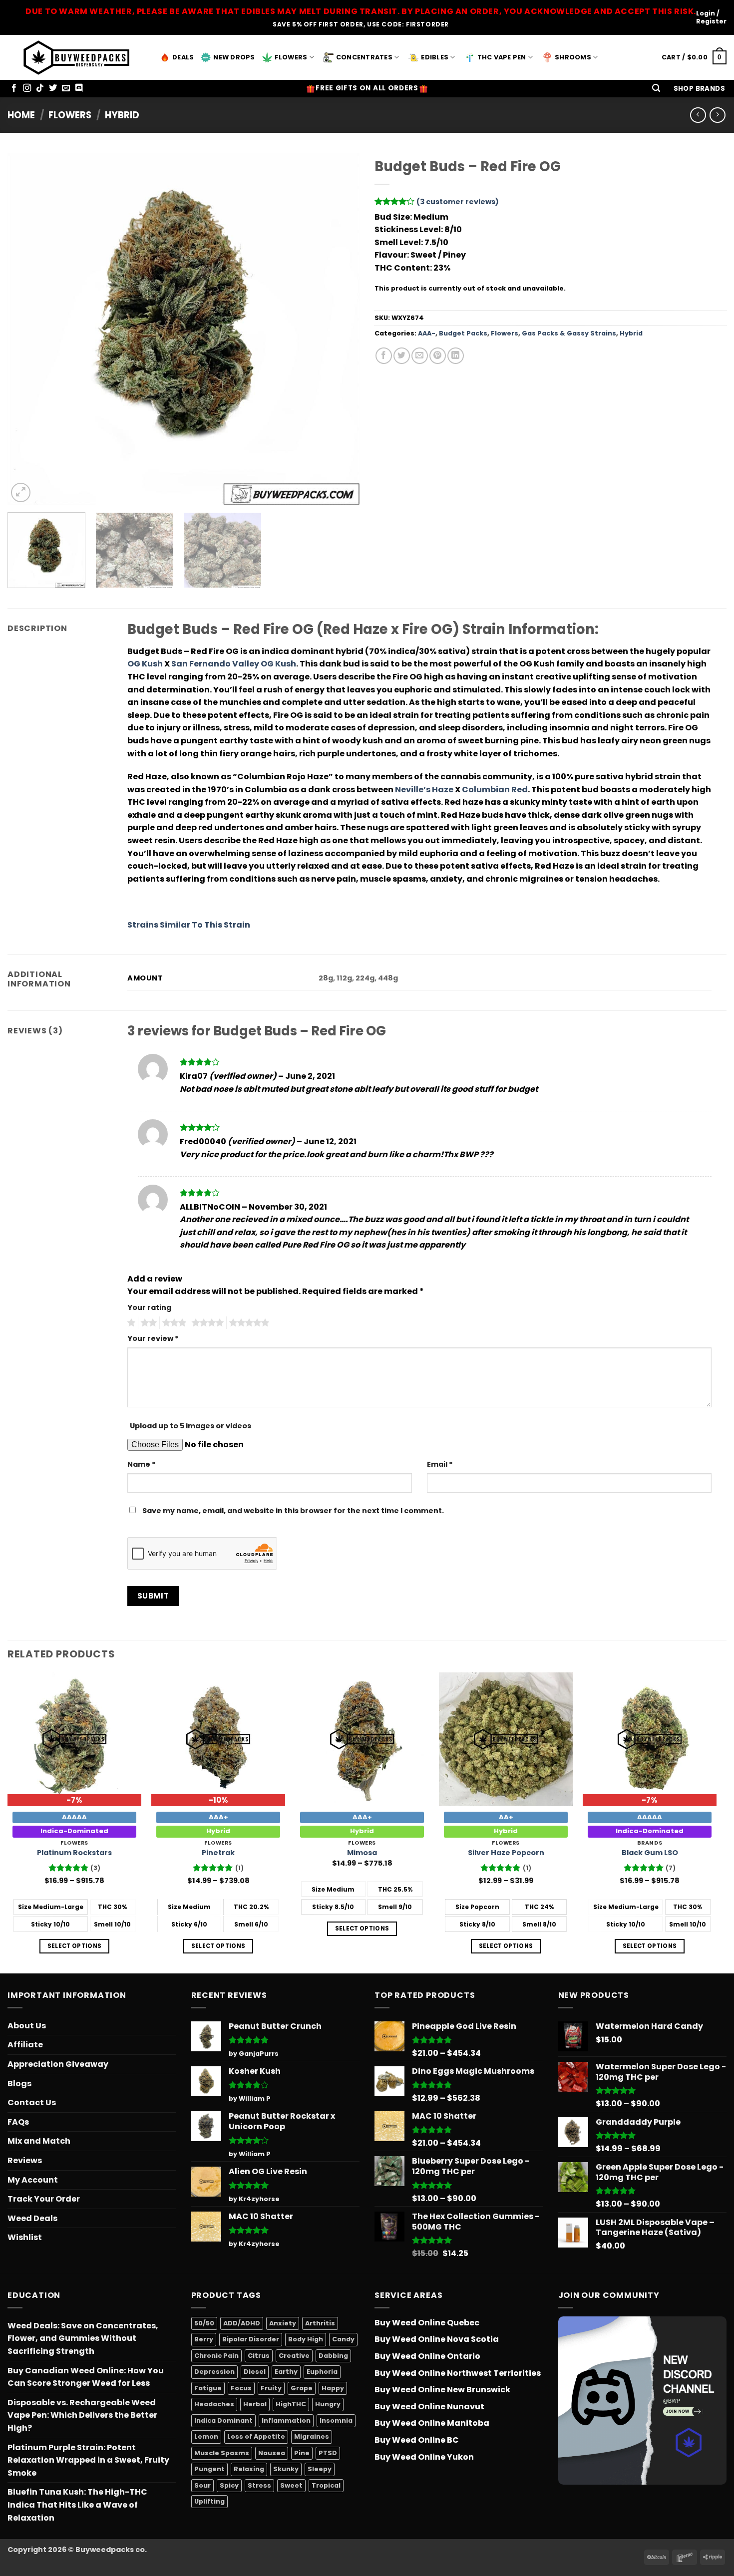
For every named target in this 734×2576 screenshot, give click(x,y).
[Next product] (698, 115)
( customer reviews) (458, 202)
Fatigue (208, 2388)
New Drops (234, 57)
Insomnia (336, 2420)
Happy (333, 2388)
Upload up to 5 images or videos (190, 1426)
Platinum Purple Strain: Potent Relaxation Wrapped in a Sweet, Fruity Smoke (88, 2460)
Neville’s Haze (424, 790)
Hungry (328, 2404)
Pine (302, 2453)
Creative (294, 2356)
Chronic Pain (216, 2356)
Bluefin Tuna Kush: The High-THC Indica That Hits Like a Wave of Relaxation (77, 2505)
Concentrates (364, 57)
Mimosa (362, 1853)
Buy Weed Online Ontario (427, 2356)
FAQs (18, 2122)
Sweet (291, 2485)
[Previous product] (717, 115)
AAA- (427, 333)
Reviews (25, 2160)
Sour (202, 2485)
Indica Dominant (223, 2420)
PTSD (328, 2453)
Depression (214, 2372)
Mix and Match (39, 2141)
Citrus (259, 2356)
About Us (27, 2026)
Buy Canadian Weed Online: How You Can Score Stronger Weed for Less (86, 2377)
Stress (259, 2485)
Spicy (229, 2485)
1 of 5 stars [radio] (130, 1323)
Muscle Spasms (222, 2453)
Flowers (291, 57)
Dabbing (333, 2356)
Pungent (209, 2469)
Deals (183, 57)
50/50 (204, 2323)
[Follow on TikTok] (40, 88)
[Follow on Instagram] (27, 88)
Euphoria (322, 2372)
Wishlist (25, 2237)
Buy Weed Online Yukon (424, 2457)
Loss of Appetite (256, 2436)
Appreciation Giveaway (58, 2064)
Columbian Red (495, 790)
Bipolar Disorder (251, 2339)
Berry (204, 2339)
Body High (306, 2339)
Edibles (435, 57)
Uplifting (209, 2501)
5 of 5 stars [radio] (248, 1323)
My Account (33, 2180)
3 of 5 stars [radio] (173, 1323)
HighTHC (291, 2404)
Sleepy (320, 2469)
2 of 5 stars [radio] (147, 1323)
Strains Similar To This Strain (189, 925)
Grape (302, 2388)
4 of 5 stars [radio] (206, 1323)
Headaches (214, 2404)
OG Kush (145, 664)
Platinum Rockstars (74, 1853)
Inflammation (286, 2420)
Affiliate (25, 2045)
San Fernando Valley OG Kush (234, 664)
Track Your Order (44, 2199)
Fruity (271, 2388)
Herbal (255, 2404)
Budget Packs (463, 333)
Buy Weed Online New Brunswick (442, 2390)
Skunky (286, 2469)
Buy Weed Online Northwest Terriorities (458, 2373)
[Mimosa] (362, 1739)
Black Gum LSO (650, 1853)
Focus (241, 2388)
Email (440, 1464)
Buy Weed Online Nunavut (429, 2407)
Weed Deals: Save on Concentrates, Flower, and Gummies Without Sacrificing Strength (83, 2338)
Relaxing (249, 2469)
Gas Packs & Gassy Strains (569, 333)
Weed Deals (32, 2218)
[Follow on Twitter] (53, 88)
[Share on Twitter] (402, 356)
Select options (75, 1946)
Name (142, 1464)
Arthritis (320, 2323)
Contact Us (32, 2102)
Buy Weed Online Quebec (427, 2323)
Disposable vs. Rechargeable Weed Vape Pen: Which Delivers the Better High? (82, 2415)
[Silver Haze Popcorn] (506, 1739)
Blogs (19, 2084)
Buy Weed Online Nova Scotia (437, 2339)
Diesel (255, 2372)
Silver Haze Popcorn (506, 1853)
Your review (153, 1338)
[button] (656, 89)
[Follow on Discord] (79, 88)
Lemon (206, 2436)
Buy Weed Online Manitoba (432, 2423)
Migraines (312, 2436)
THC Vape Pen (502, 57)
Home (21, 115)
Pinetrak (218, 1853)
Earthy (286, 2372)
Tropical (326, 2485)
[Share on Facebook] (384, 356)
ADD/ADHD (242, 2323)
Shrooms (573, 57)
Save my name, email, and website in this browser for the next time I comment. (293, 1511)
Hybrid (122, 115)
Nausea (272, 2453)
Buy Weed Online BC (417, 2440)
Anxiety (283, 2323)
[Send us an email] (66, 88)
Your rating (149, 1307)
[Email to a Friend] (420, 356)
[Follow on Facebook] (14, 88)
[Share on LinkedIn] (456, 356)
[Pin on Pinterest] (438, 356)
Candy (343, 2339)
